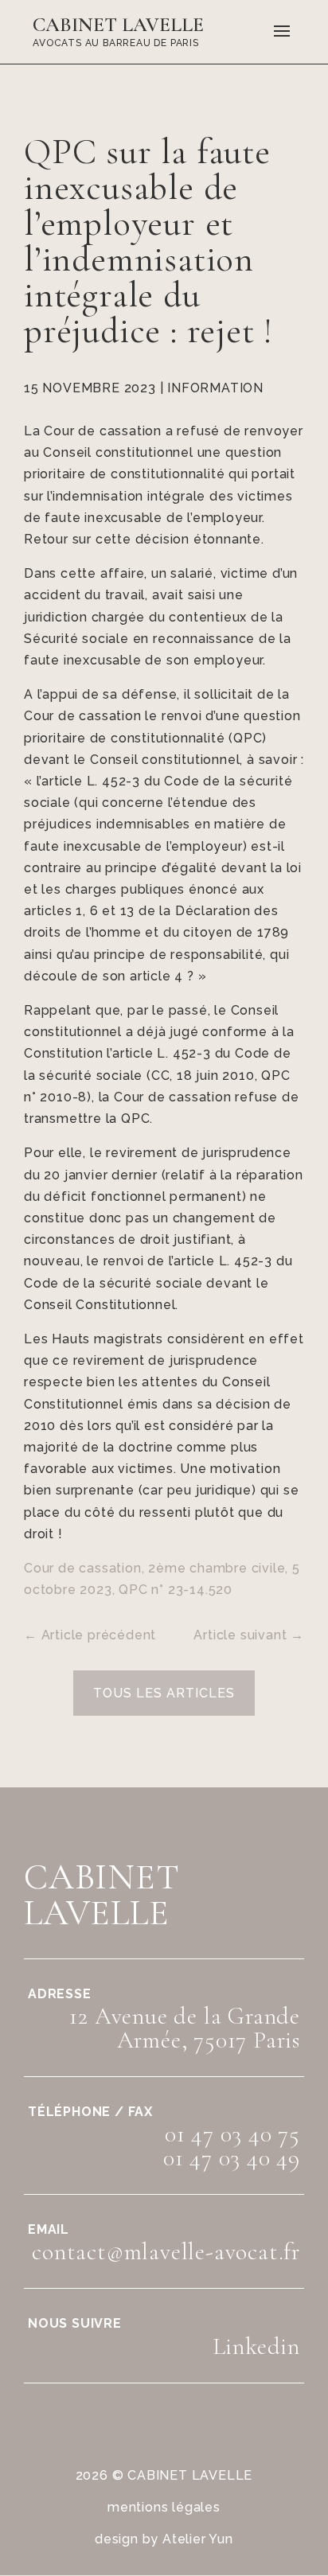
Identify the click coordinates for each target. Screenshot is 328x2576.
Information (215, 388)
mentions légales (164, 2507)
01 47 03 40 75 (232, 2134)
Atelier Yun (198, 2539)
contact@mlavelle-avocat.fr (166, 2252)
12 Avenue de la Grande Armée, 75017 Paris (185, 2028)
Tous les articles (164, 1693)
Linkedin (256, 2346)
